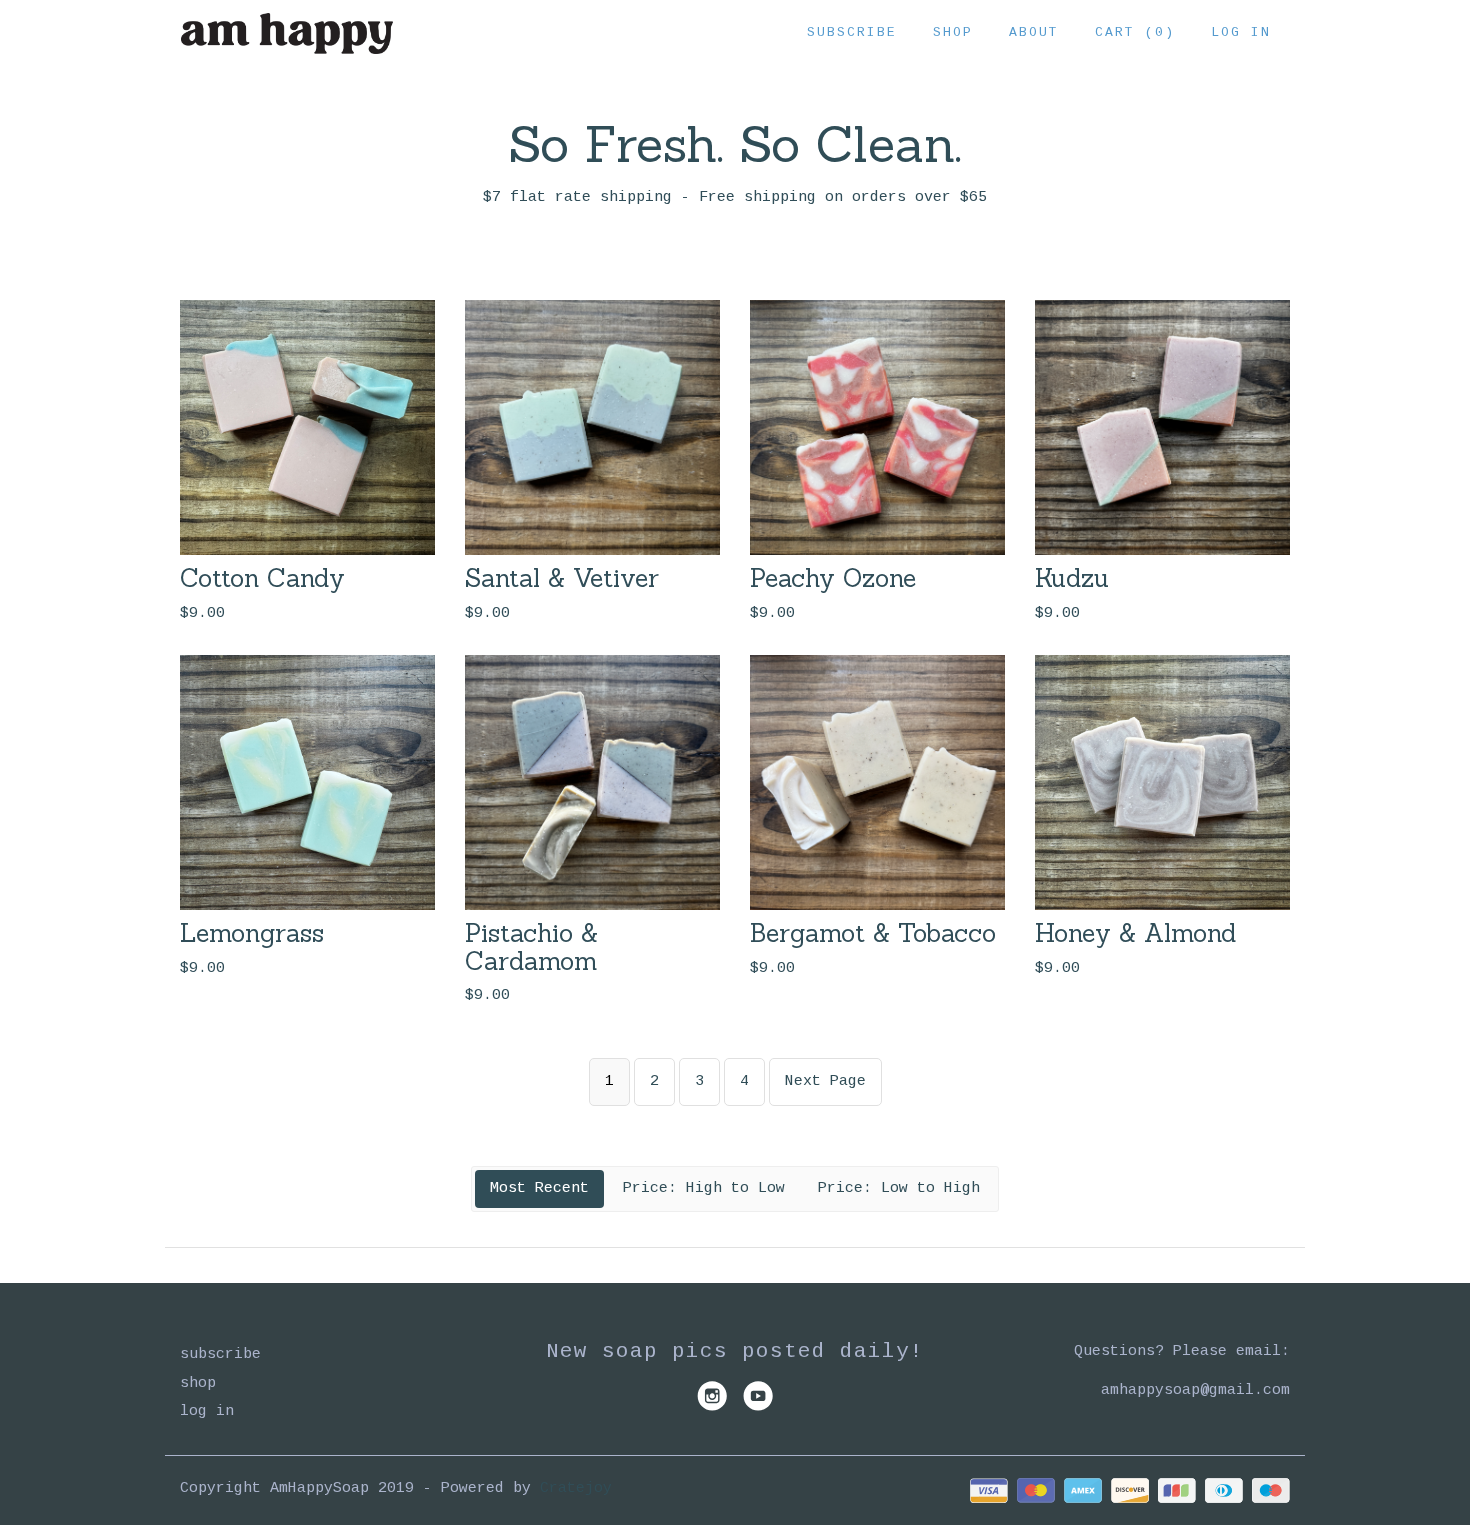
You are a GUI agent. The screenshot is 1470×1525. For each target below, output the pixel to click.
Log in (1241, 32)
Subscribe (852, 32)
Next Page (825, 1081)
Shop (953, 32)
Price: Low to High (899, 1188)
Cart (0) (1135, 32)
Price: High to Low (704, 1188)
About (1034, 32)
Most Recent (539, 1188)
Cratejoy (576, 1488)
